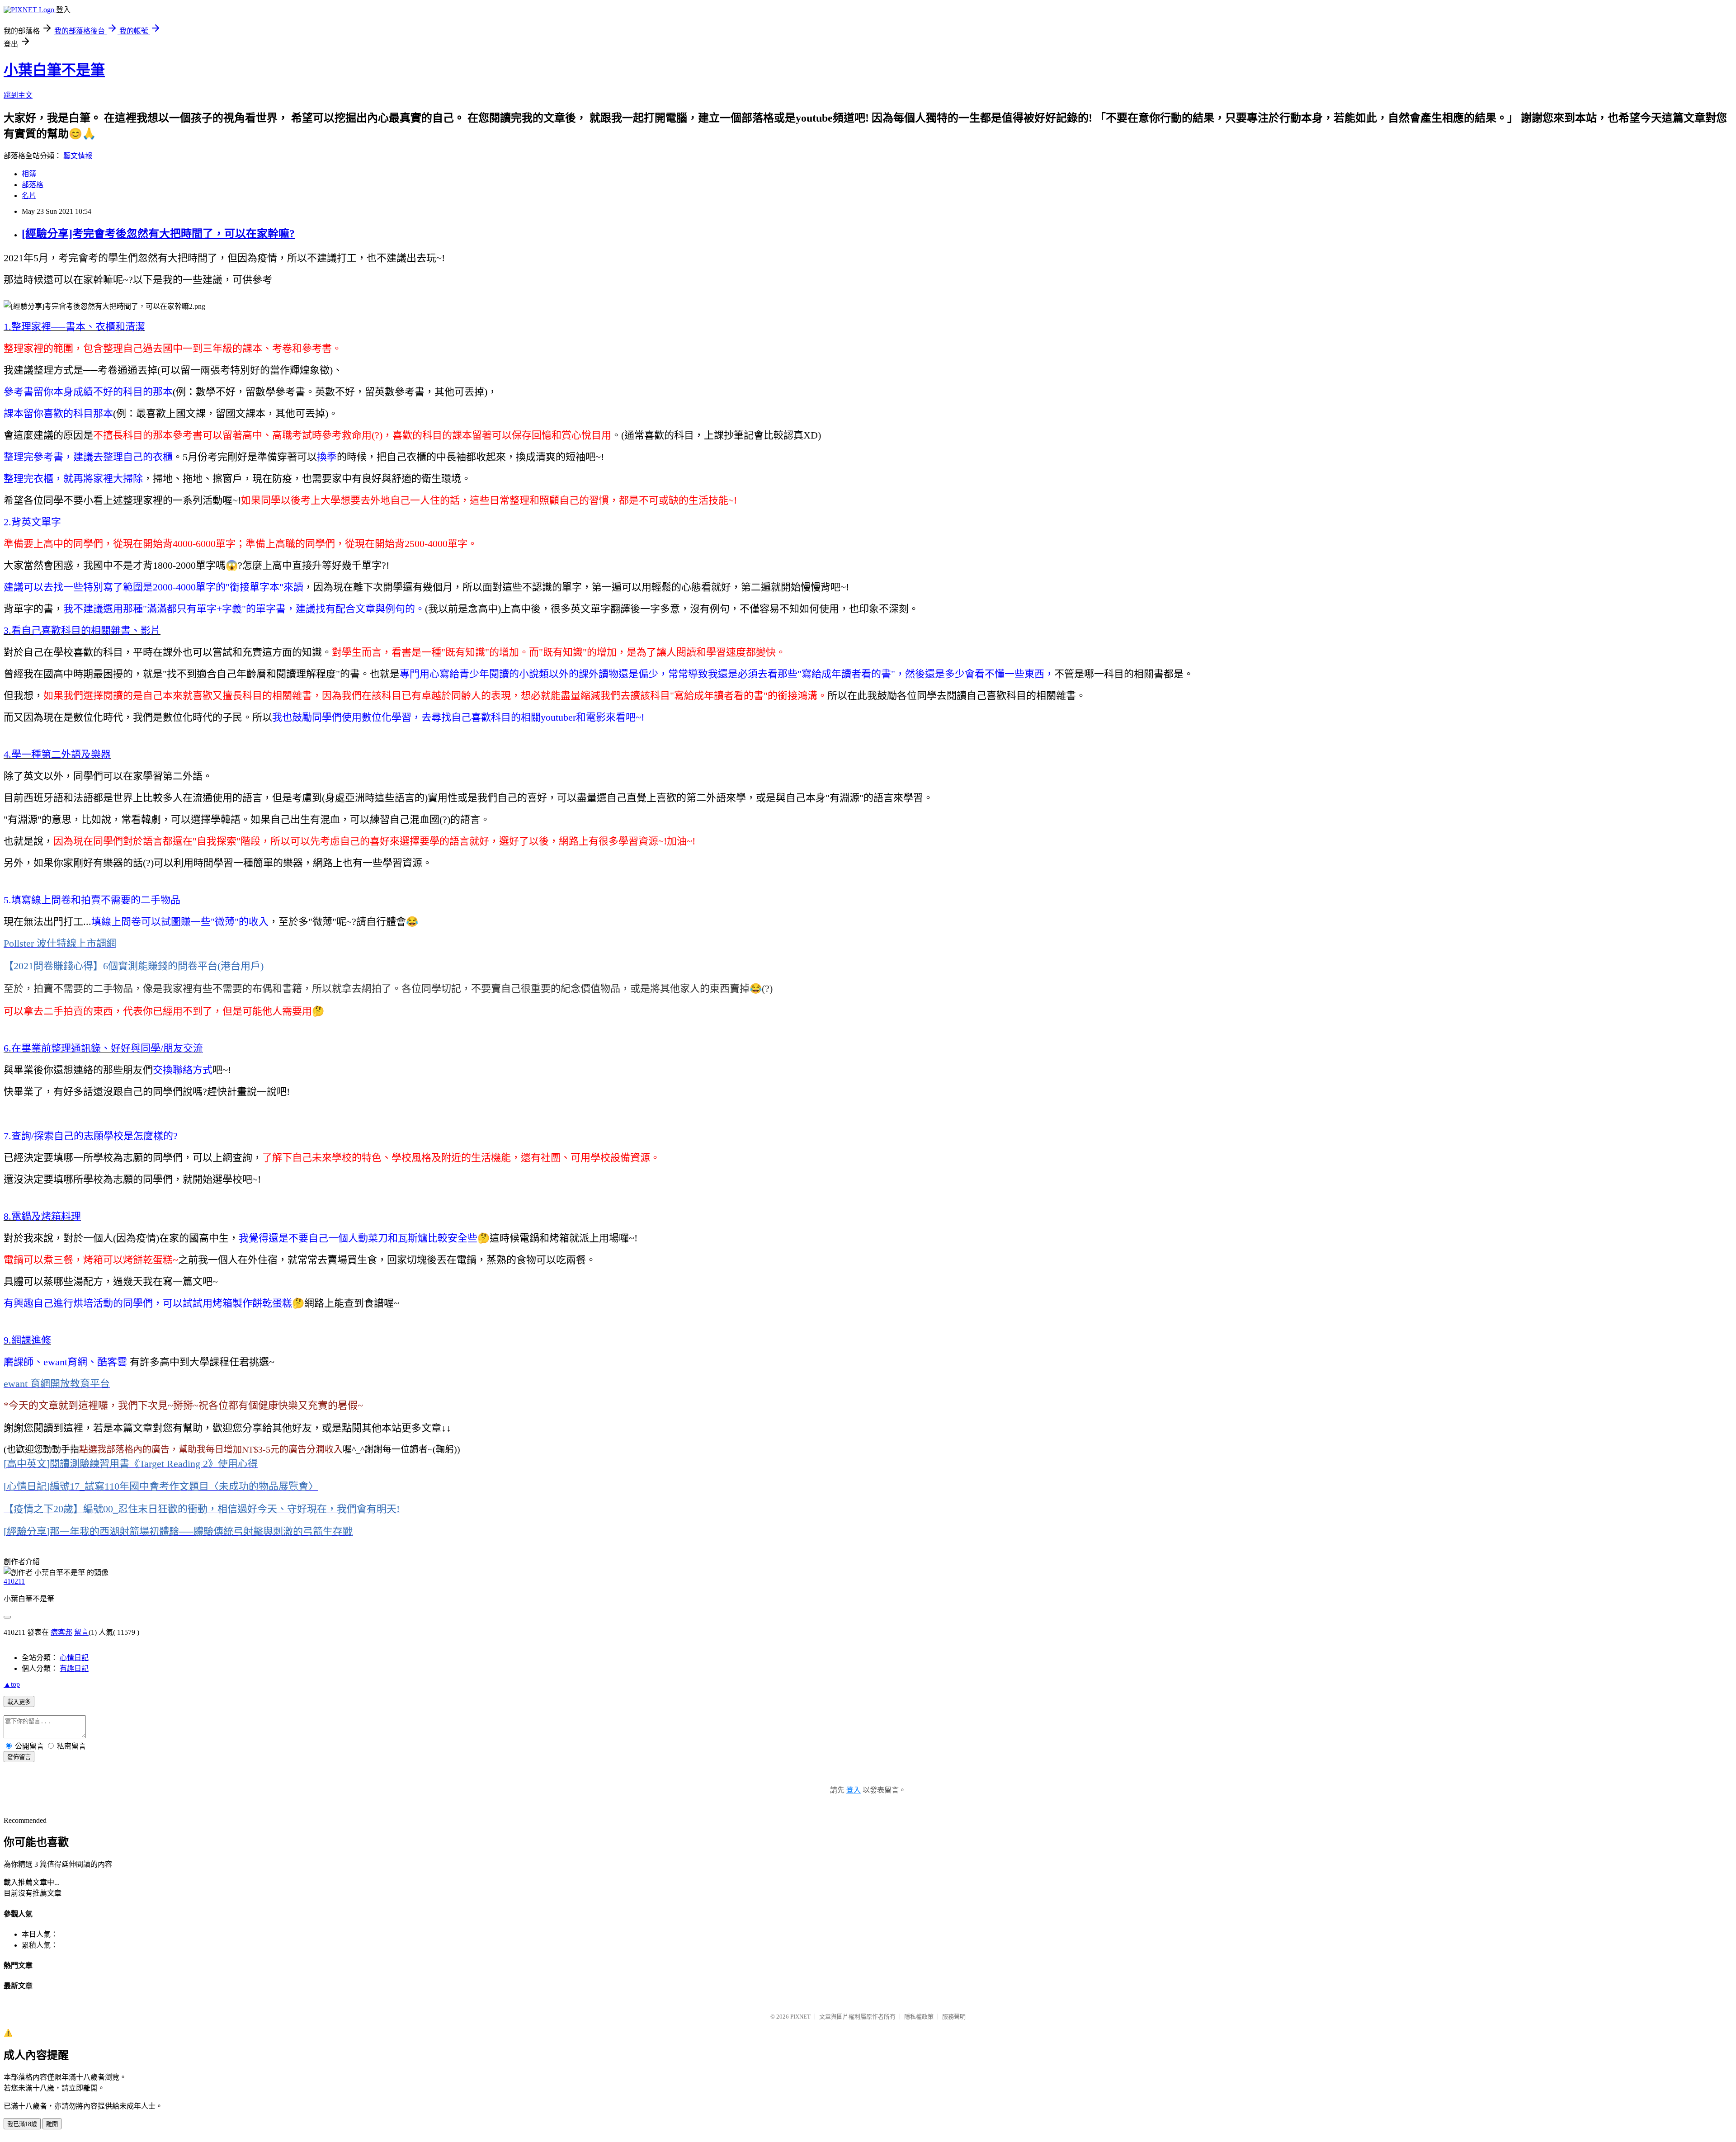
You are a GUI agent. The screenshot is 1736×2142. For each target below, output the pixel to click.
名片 (29, 196)
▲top (12, 1684)
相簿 (29, 174)
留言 (81, 1632)
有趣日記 (74, 1668)
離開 (52, 2124)
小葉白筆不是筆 (54, 70)
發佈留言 (19, 1757)
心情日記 (74, 1658)
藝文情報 (78, 156)
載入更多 (19, 1702)
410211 (14, 1581)
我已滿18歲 (22, 2124)
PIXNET (800, 2017)
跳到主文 (18, 95)
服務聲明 (954, 2017)
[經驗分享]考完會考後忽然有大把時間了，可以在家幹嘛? (158, 234)
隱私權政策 (919, 2017)
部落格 (33, 185)
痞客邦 (61, 1632)
